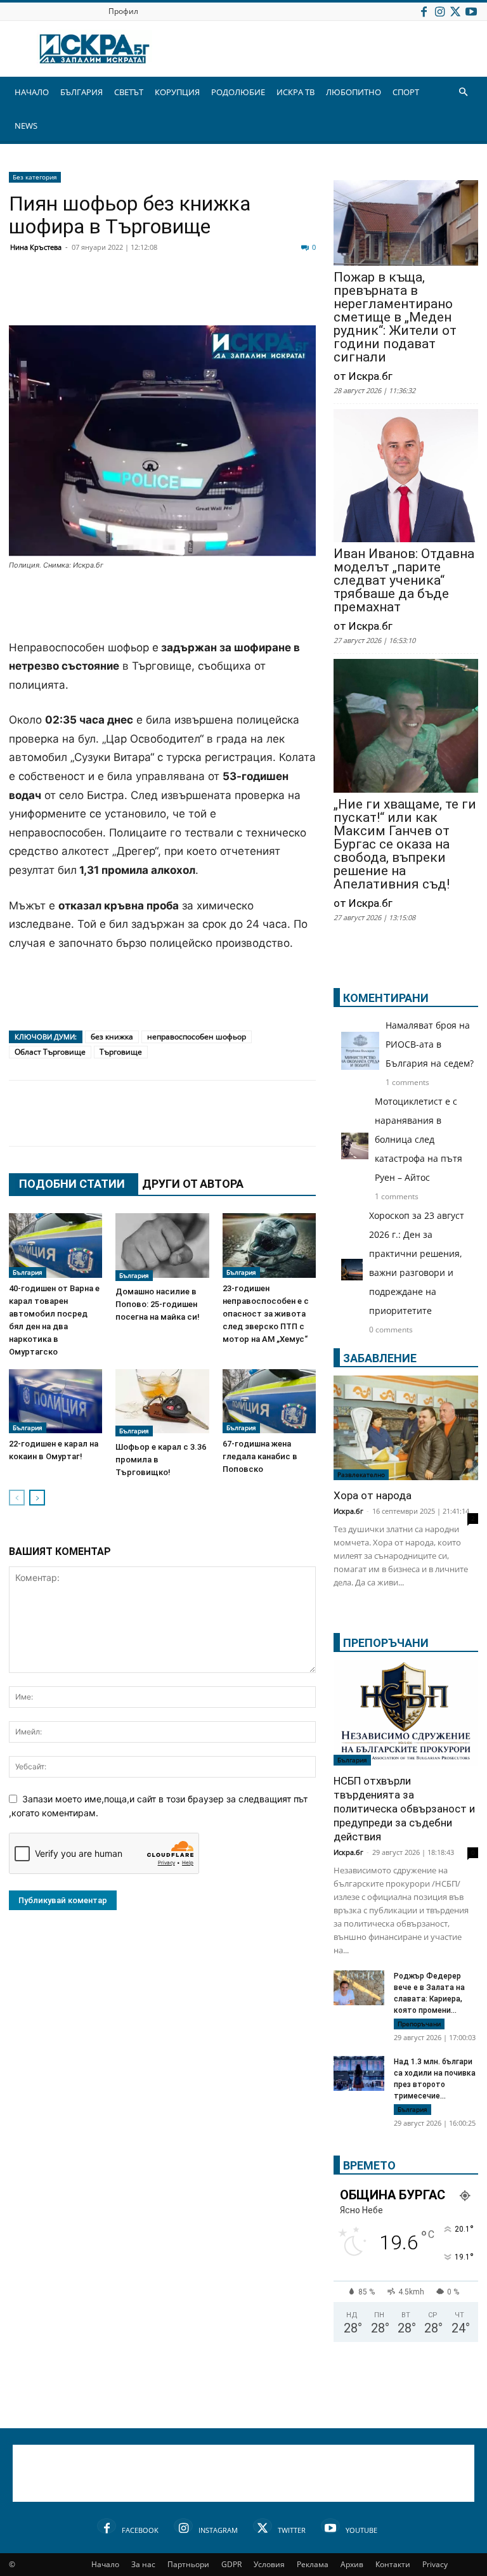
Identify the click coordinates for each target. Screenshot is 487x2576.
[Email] (209, 295)
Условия (269, 2564)
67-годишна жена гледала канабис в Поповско (260, 1456)
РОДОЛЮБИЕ (238, 92)
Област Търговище (50, 1052)
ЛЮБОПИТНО (354, 92)
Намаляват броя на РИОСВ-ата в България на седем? (430, 1044)
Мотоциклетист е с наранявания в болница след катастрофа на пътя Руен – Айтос (419, 1139)
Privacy (435, 2564)
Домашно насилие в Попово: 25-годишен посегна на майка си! (158, 1304)
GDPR (231, 2564)
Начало (105, 2564)
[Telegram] (304, 295)
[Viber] (273, 295)
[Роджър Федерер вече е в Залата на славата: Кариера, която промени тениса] (359, 1988)
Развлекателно (361, 1474)
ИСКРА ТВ (295, 92)
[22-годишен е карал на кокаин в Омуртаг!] (55, 1401)
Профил (123, 11)
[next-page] (37, 1498)
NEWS (26, 126)
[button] (463, 92)
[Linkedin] (146, 295)
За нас (143, 2564)
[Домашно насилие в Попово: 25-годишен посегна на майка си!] (162, 1247)
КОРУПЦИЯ (177, 92)
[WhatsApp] (241, 295)
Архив (352, 2564)
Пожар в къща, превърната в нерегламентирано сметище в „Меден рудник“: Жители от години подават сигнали (395, 317)
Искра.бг (348, 1511)
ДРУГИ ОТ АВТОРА (193, 1184)
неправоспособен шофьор (197, 1037)
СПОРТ (406, 92)
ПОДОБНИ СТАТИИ (72, 1184)
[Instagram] (439, 11)
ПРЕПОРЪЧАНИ (386, 1643)
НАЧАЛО (32, 92)
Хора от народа (373, 1495)
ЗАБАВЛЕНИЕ (380, 1358)
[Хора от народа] (406, 1428)
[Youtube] (471, 11)
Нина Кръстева (36, 247)
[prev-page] (17, 1498)
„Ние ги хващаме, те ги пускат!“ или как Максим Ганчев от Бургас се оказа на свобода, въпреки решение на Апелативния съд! (405, 844)
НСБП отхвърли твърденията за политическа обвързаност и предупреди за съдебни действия (404, 1809)
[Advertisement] (162, 606)
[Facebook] (424, 11)
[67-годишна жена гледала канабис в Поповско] (269, 1401)
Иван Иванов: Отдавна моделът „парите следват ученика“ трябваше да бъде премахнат (404, 581)
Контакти (393, 2564)
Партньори (188, 2564)
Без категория (35, 177)
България (28, 1272)
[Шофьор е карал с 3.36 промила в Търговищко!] (162, 1403)
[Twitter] (455, 11)
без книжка (112, 1037)
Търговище (121, 1052)
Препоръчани (419, 2024)
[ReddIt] (178, 295)
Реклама (313, 2564)
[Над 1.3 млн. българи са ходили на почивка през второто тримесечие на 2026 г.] (359, 2075)
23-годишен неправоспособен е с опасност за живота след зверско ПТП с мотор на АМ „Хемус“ (266, 1314)
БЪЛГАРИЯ (81, 92)
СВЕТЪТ (129, 92)
